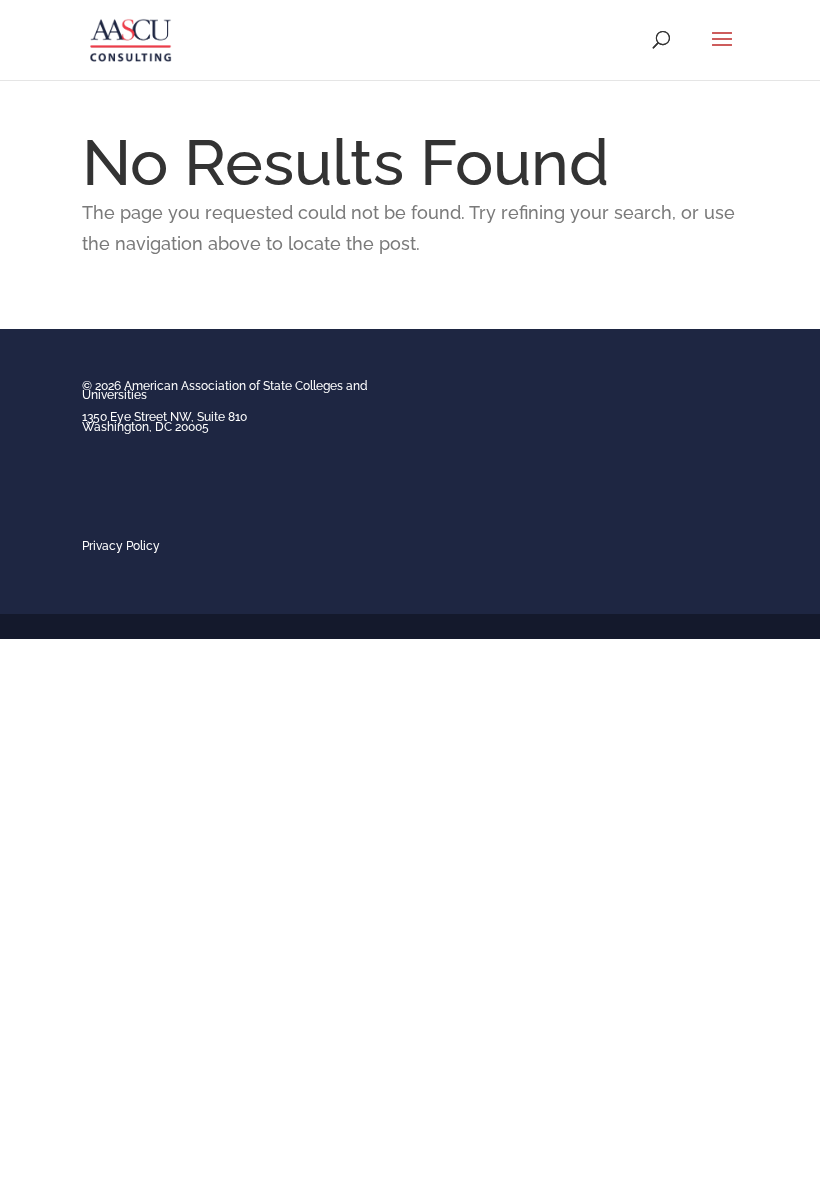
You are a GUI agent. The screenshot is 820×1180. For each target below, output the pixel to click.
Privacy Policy (121, 546)
